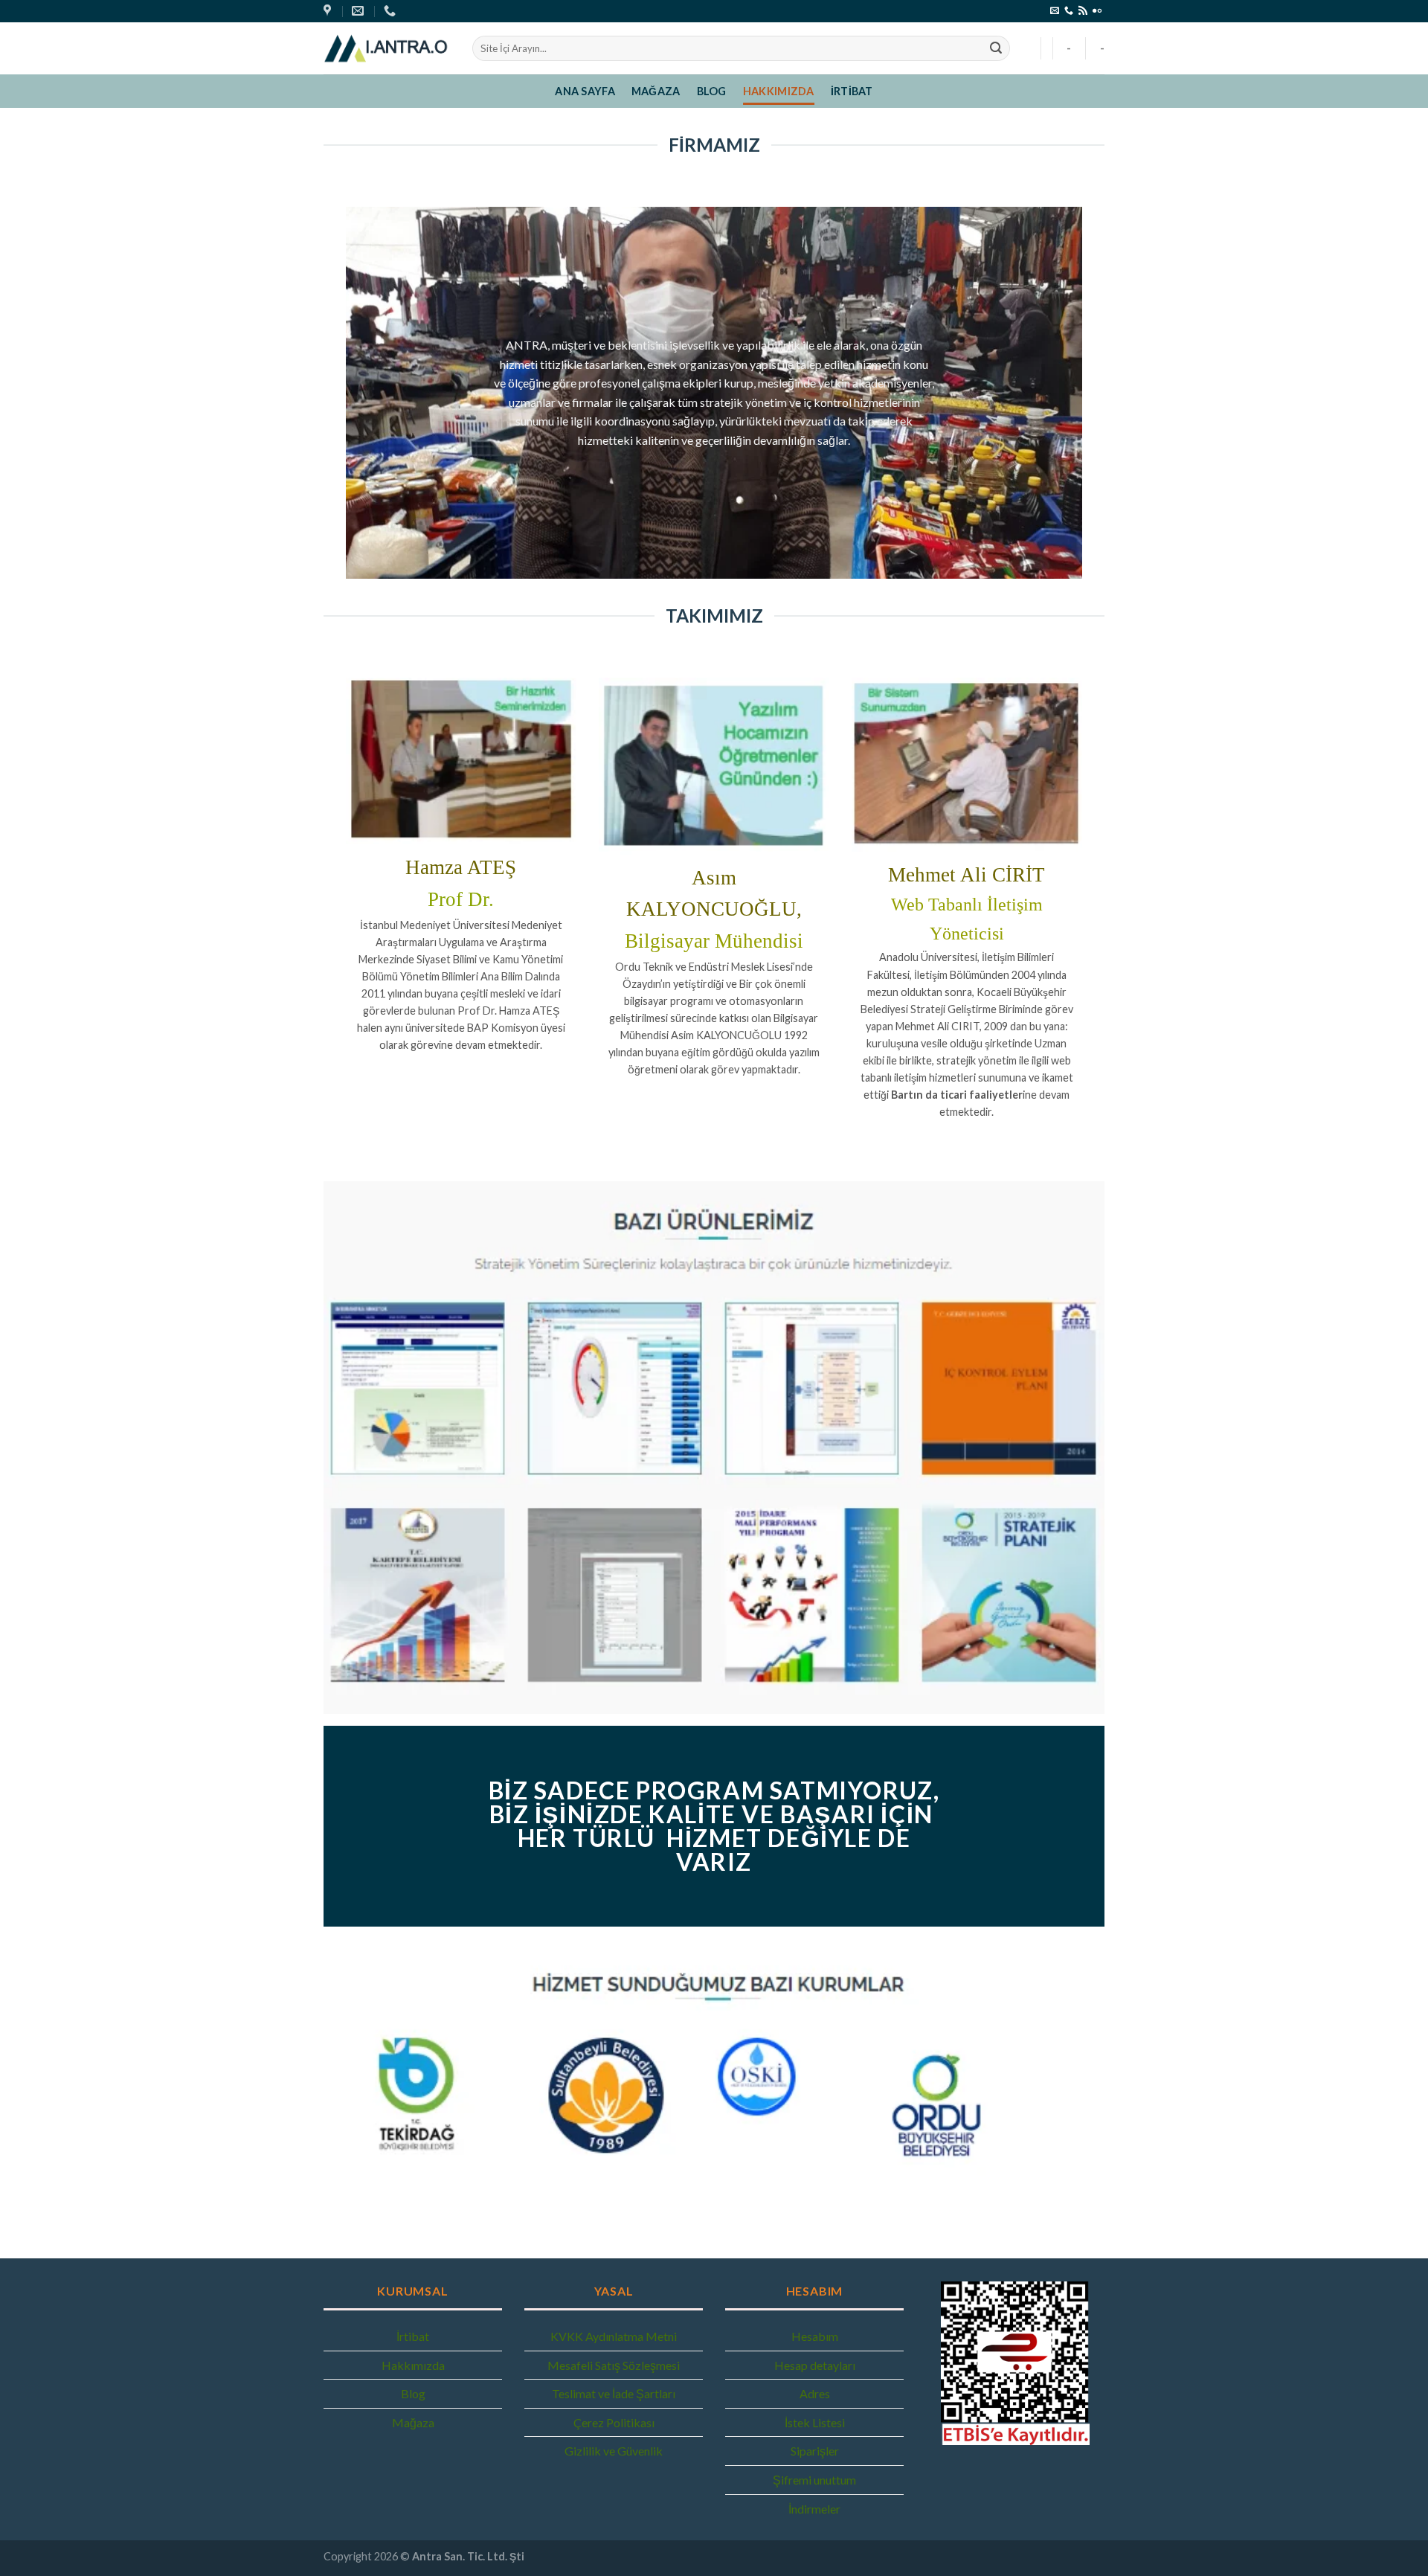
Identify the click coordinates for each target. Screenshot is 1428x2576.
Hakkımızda (779, 91)
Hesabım (815, 2336)
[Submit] (996, 48)
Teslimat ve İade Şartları (614, 2393)
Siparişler (815, 2451)
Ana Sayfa (585, 91)
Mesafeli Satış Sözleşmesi (614, 2365)
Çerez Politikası (614, 2422)
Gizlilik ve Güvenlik (614, 2451)
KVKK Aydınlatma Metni (614, 2336)
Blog (712, 91)
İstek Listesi (815, 2422)
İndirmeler (814, 2509)
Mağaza (656, 91)
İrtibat (852, 91)
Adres (815, 2393)
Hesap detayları (815, 2365)
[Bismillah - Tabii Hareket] (387, 48)
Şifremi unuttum (814, 2480)
